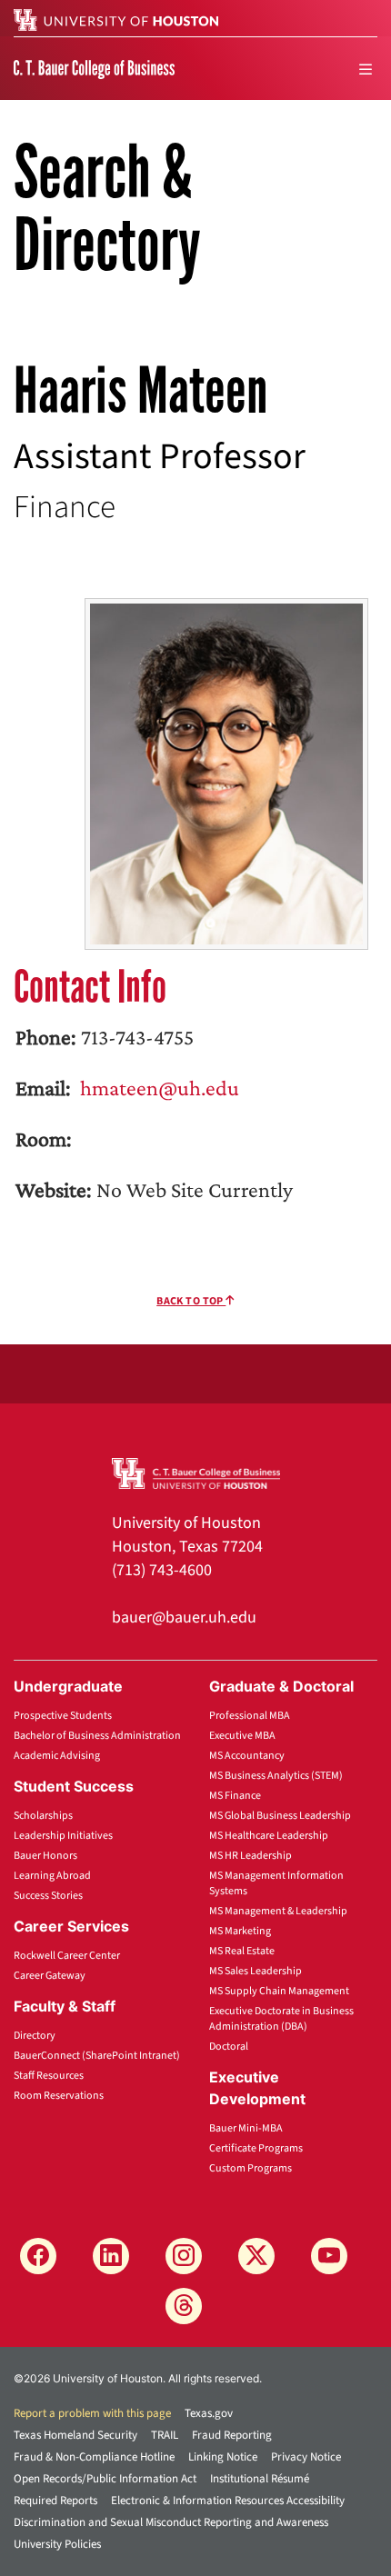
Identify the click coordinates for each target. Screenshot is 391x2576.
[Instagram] (184, 2256)
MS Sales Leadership (256, 1971)
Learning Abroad (52, 1876)
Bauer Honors (45, 1856)
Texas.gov (209, 2413)
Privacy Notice (306, 2457)
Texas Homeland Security (75, 2435)
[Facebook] (38, 2256)
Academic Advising (57, 1756)
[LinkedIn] (111, 2256)
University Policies (57, 2544)
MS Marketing (240, 1931)
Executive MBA (242, 1736)
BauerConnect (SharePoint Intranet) (97, 2056)
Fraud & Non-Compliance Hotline (94, 2457)
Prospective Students (63, 1716)
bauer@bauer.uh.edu (184, 1617)
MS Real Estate (242, 1951)
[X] (256, 2256)
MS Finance (235, 1796)
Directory (35, 2036)
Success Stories (48, 1896)
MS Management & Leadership (278, 1911)
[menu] (366, 69)
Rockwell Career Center (67, 1956)
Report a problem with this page (92, 2413)
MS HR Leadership (251, 1856)
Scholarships (43, 1816)
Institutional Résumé (260, 2479)
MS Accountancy (247, 1756)
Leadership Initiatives (63, 1836)
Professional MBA (250, 1716)
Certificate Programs (256, 2148)
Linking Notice (223, 2457)
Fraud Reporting (232, 2435)
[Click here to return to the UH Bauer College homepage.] (196, 1472)
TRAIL (165, 2435)
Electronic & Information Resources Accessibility (228, 2501)
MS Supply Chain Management (279, 1991)
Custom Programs (251, 2168)
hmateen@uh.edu (157, 1088)
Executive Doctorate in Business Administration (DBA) (281, 2019)
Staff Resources (49, 2076)
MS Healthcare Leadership (269, 1836)
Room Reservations (59, 2096)
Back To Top (191, 1301)
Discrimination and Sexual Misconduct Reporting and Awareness (171, 2522)
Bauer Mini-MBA (246, 2128)
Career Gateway (50, 1976)
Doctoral (229, 2047)
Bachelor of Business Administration (97, 1736)
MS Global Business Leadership (280, 1816)
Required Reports (55, 2501)
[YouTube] (329, 2256)
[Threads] (184, 2306)
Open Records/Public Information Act (105, 2479)
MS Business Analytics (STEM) (276, 1776)
